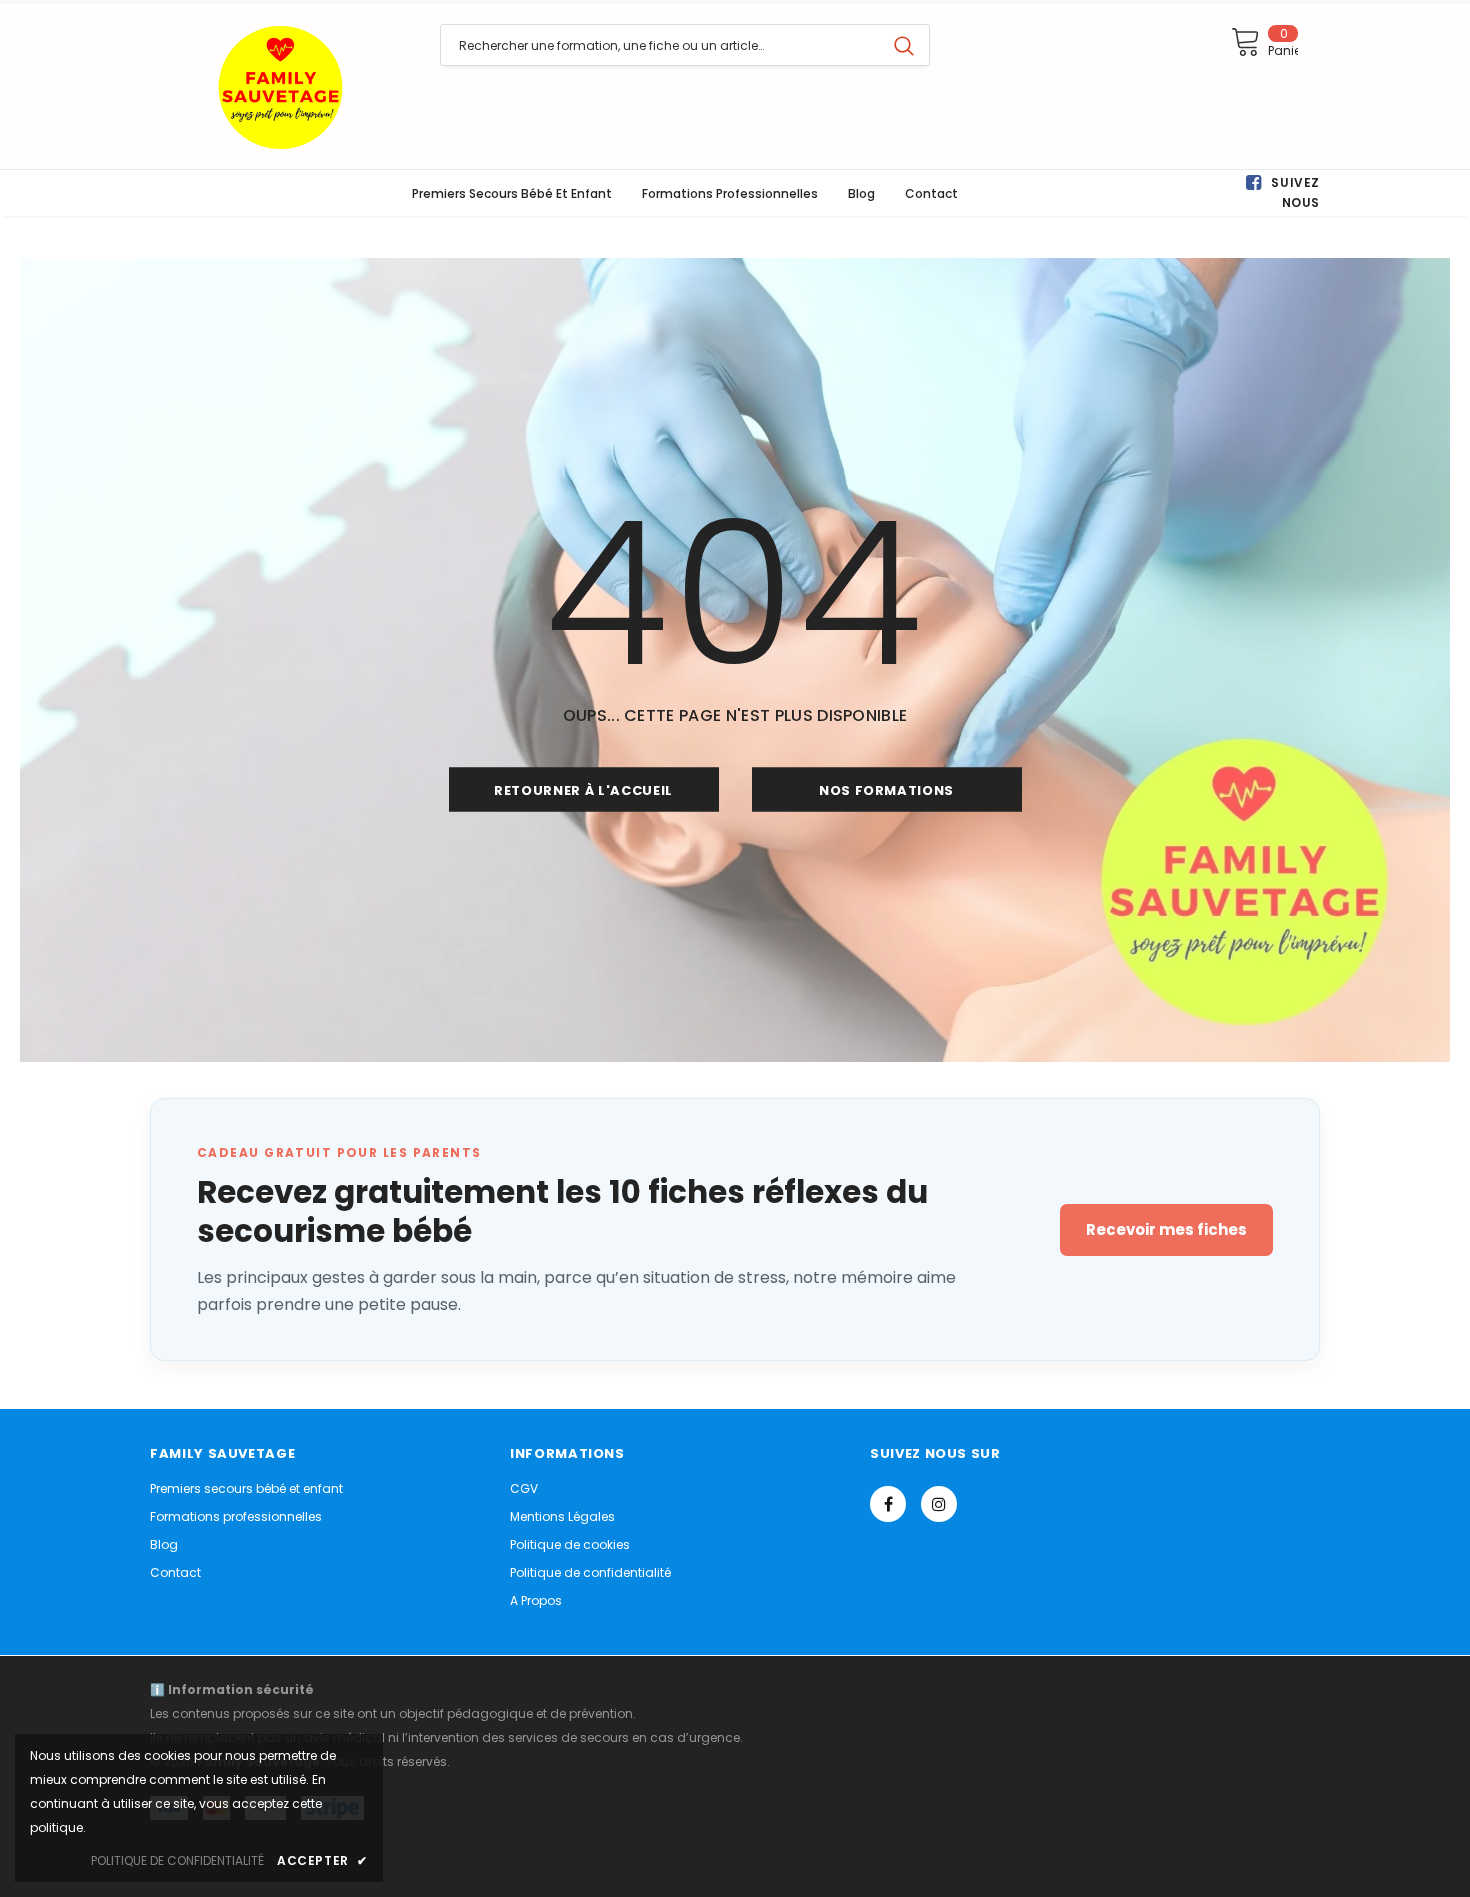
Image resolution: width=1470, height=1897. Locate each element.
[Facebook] (888, 1504)
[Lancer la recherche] (904, 45)
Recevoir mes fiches (1166, 1229)
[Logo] (280, 86)
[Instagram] (939, 1504)
